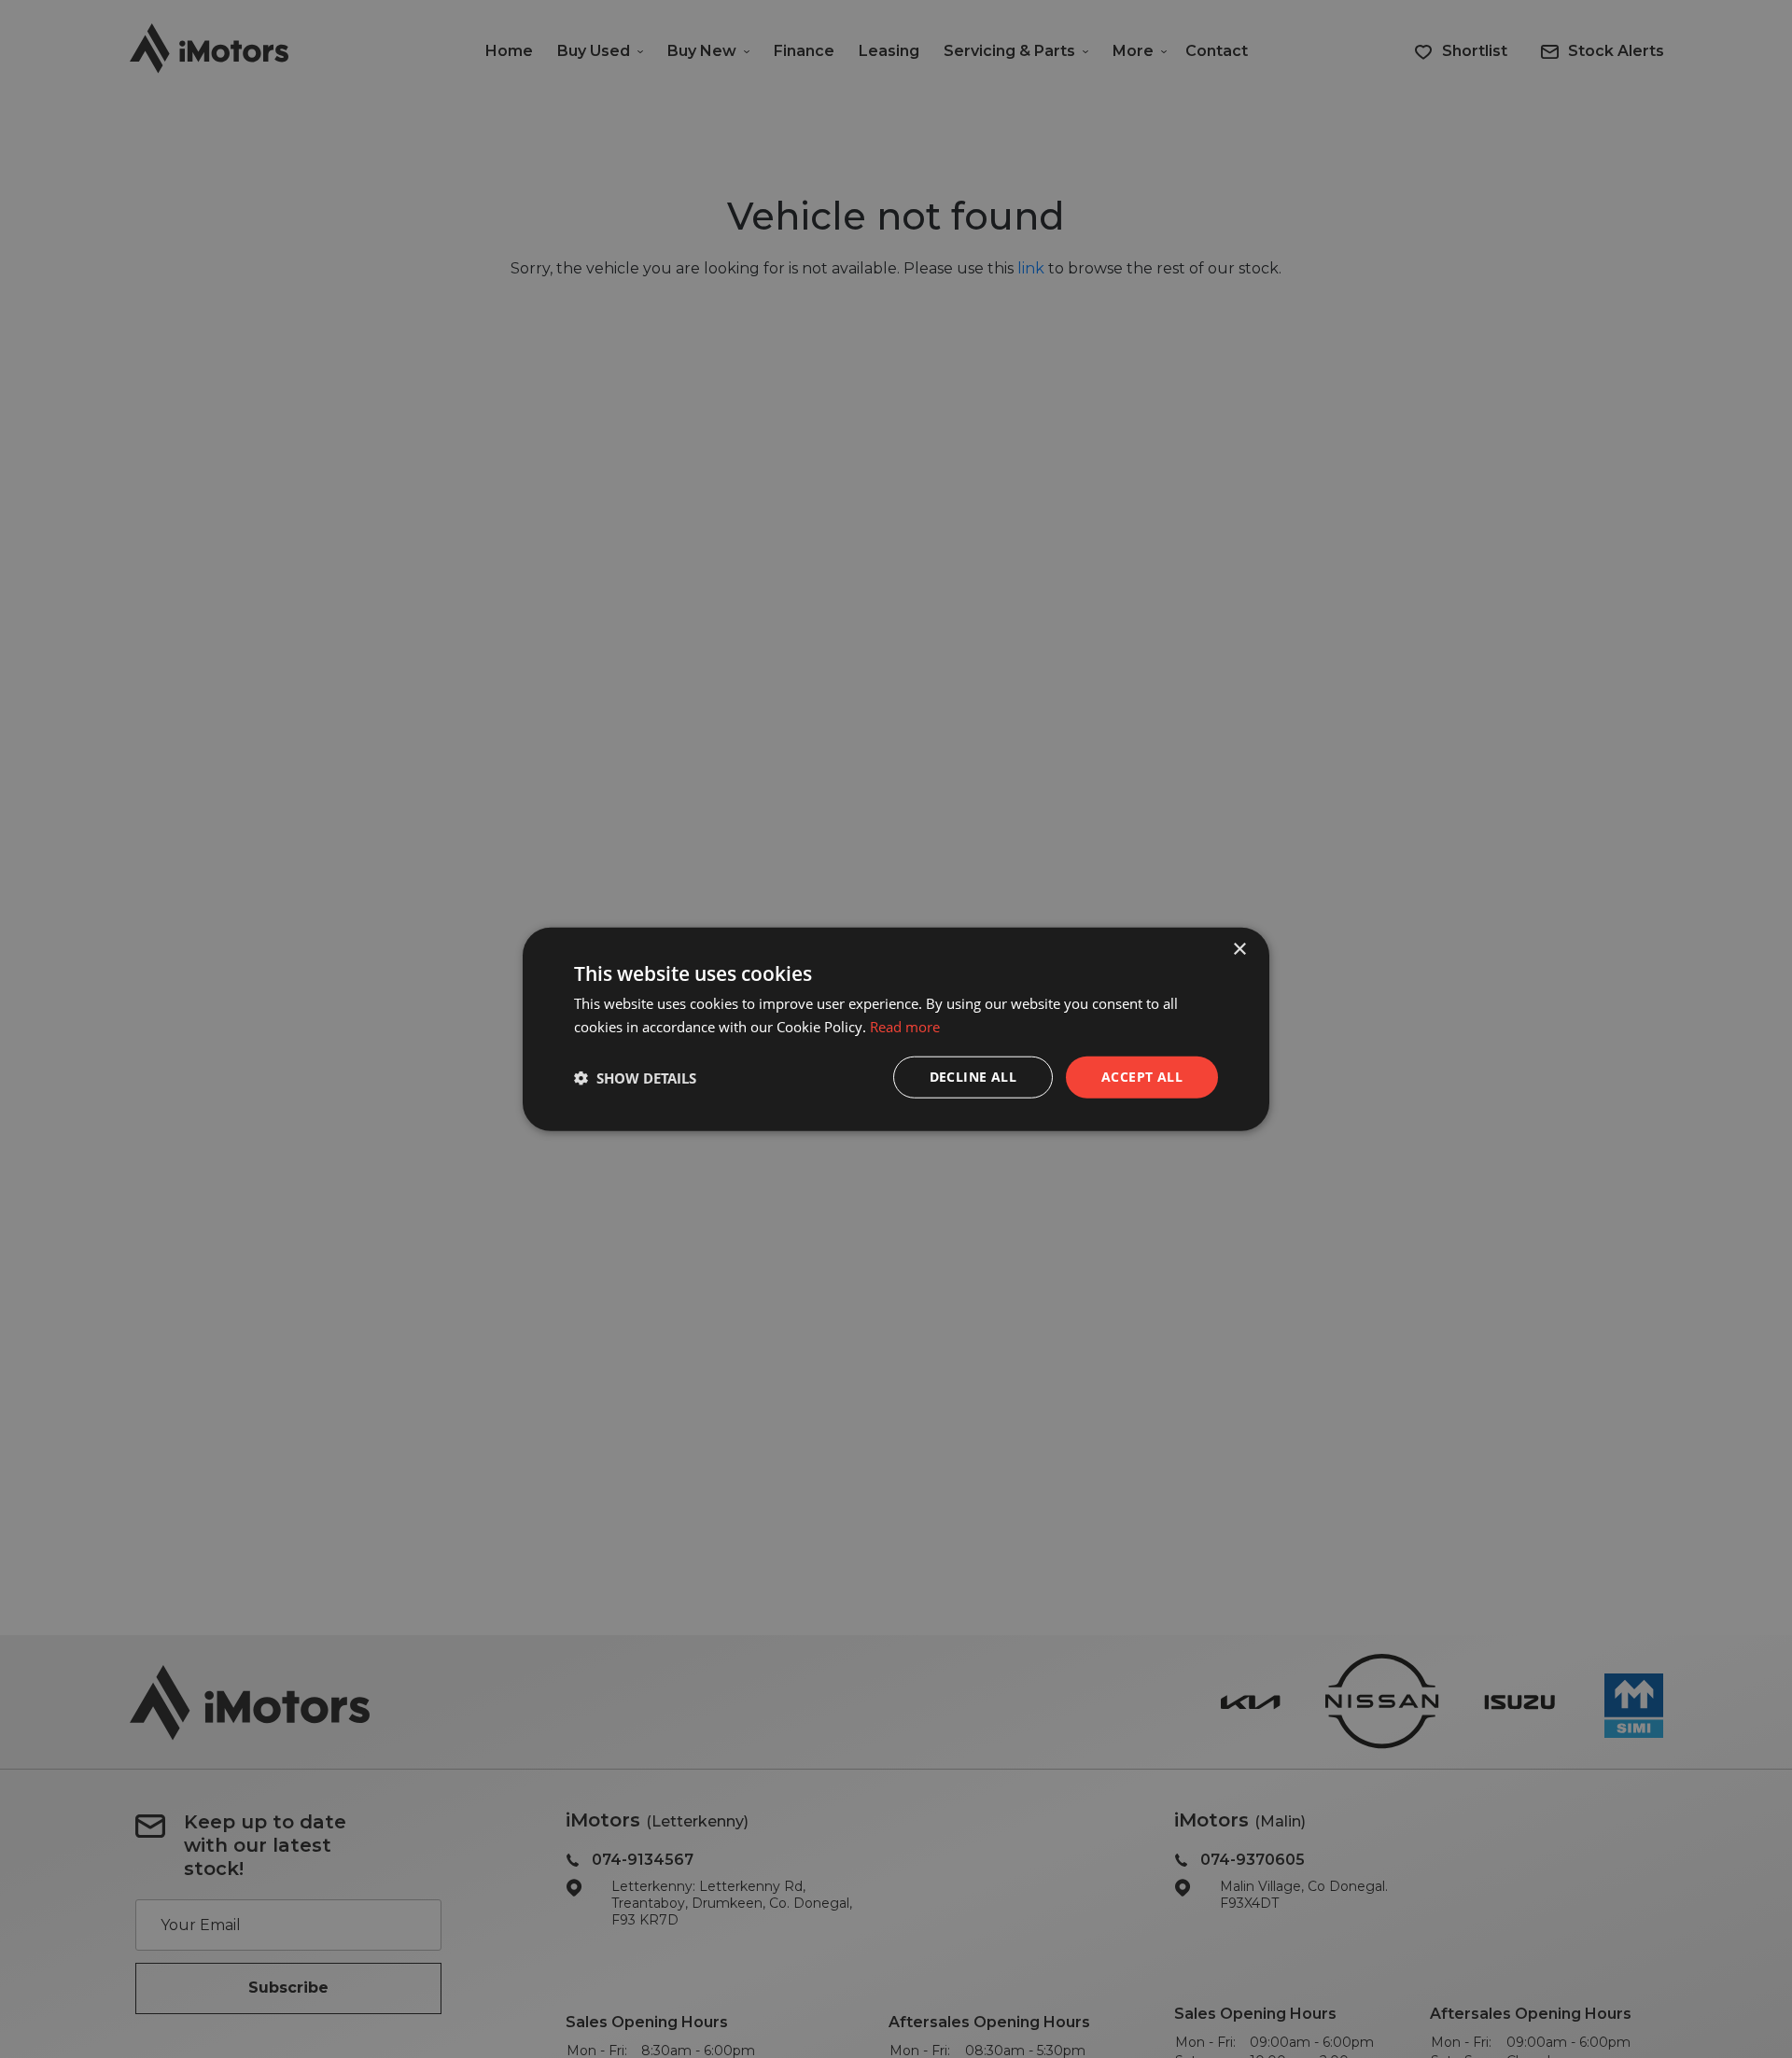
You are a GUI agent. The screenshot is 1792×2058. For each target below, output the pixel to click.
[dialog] (896, 1029)
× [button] (1239, 949)
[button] (635, 1077)
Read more (905, 1026)
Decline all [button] (973, 1077)
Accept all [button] (1142, 1077)
